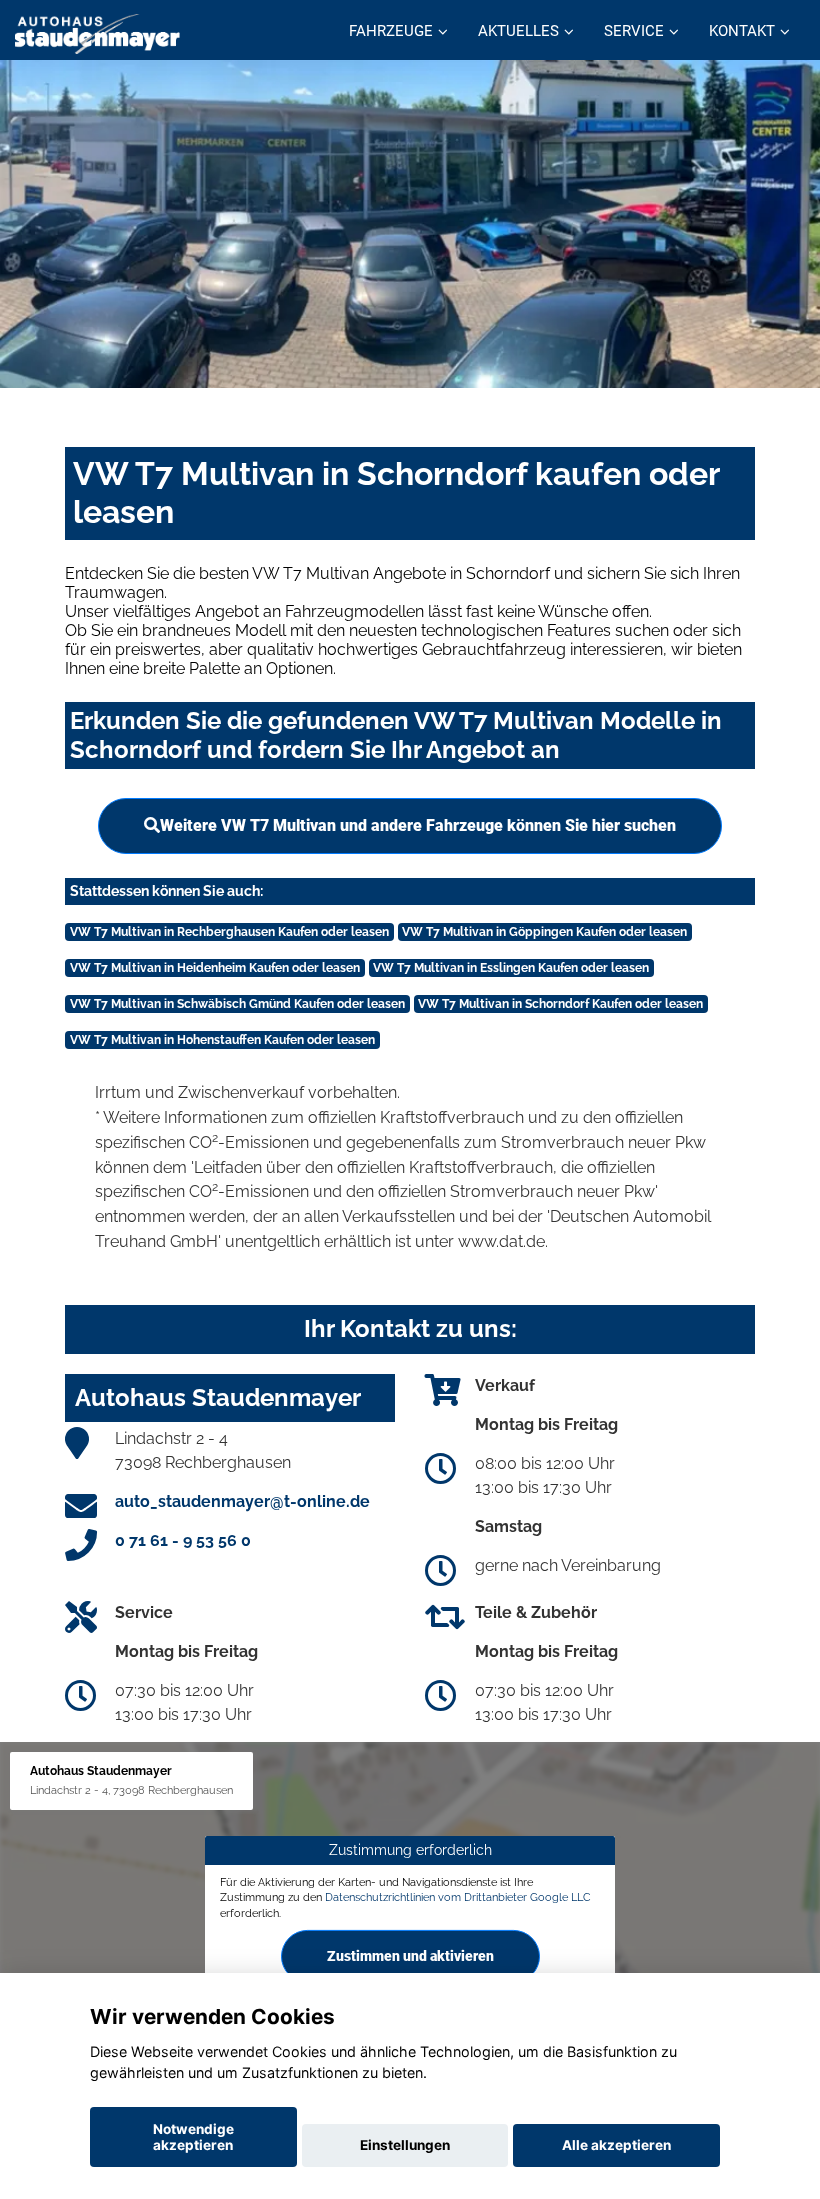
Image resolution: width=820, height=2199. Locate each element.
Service (634, 31)
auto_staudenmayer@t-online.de (242, 1501)
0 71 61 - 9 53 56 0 (183, 1540)
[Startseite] (97, 32)
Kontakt (742, 31)
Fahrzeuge (391, 31)
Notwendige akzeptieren (193, 2137)
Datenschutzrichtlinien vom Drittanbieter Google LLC (458, 1897)
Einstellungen (405, 2145)
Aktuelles (518, 31)
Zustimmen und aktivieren (410, 1956)
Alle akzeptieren (616, 2145)
